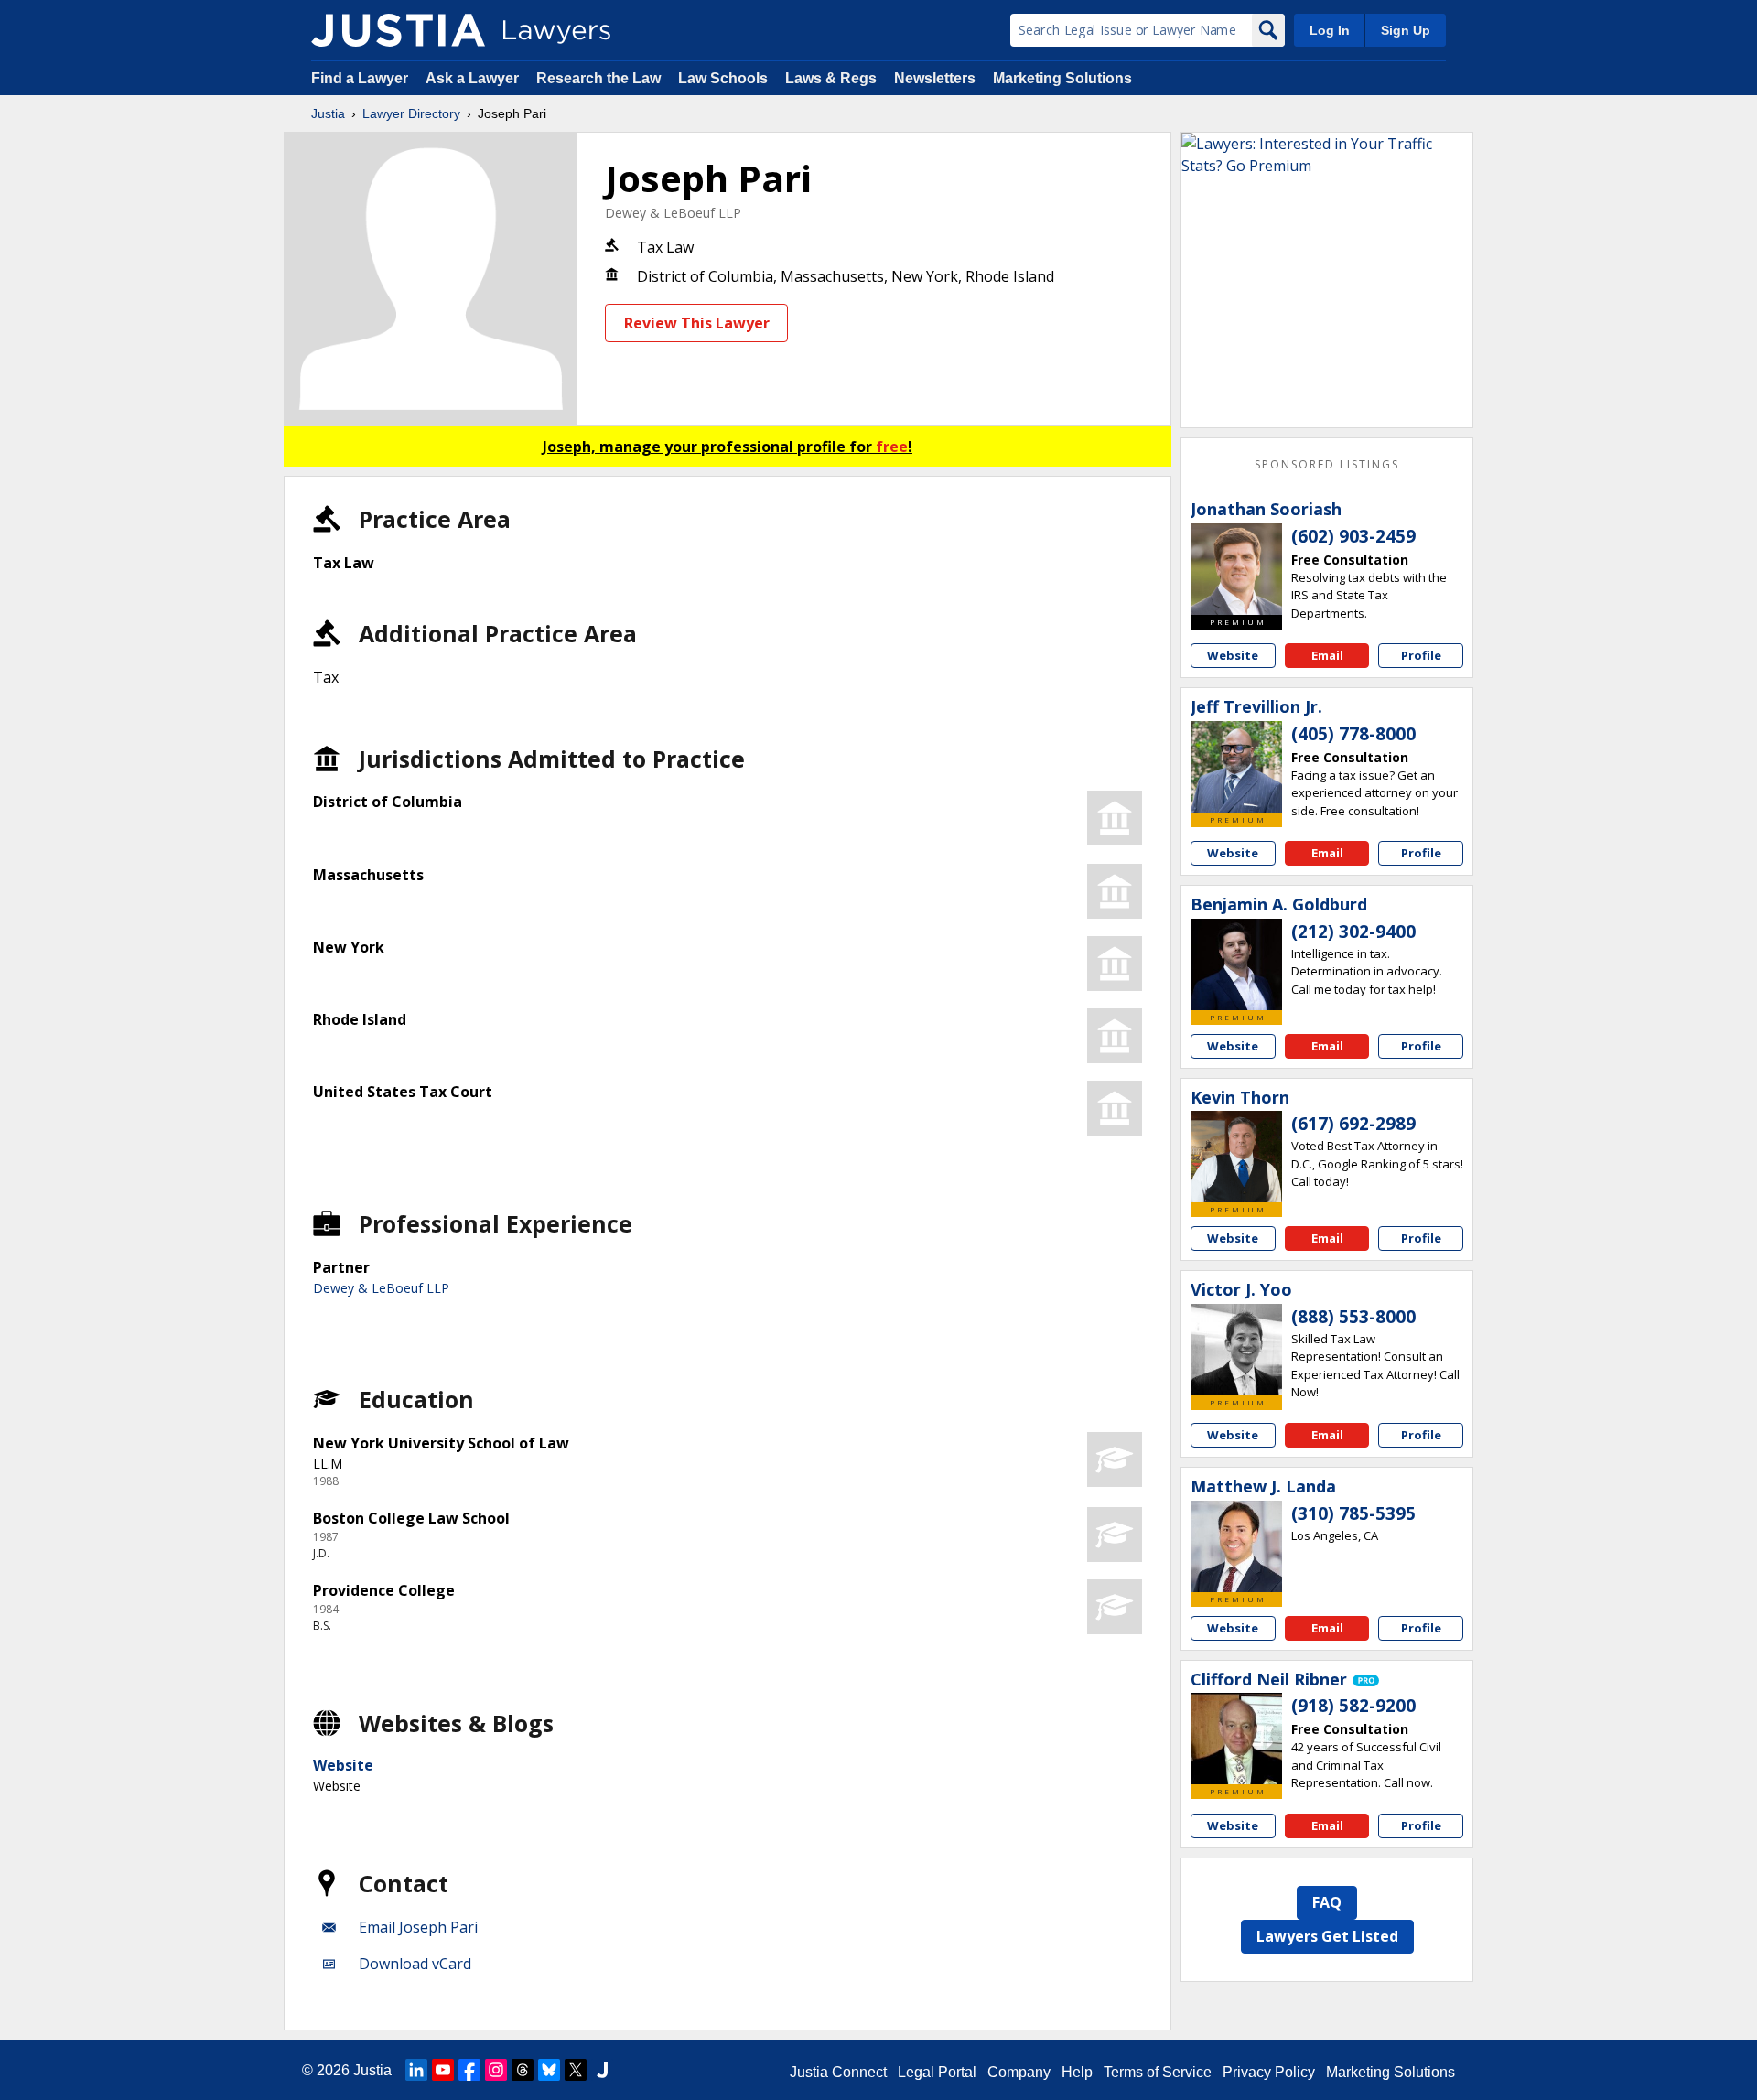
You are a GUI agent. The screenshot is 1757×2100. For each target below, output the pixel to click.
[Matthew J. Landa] (1236, 1546)
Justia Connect (838, 2072)
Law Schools (723, 78)
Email (1327, 655)
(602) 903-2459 (1353, 536)
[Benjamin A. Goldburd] (1236, 964)
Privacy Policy (1269, 2072)
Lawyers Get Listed (1327, 1936)
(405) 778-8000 (1353, 734)
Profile (1421, 655)
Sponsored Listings (1327, 464)
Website (343, 1765)
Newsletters (935, 78)
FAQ (1327, 1902)
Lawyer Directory (411, 113)
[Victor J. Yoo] (1236, 1350)
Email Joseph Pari (418, 1927)
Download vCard (415, 1964)
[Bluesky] (549, 2070)
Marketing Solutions (1062, 78)
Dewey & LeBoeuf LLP (673, 213)
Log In (1330, 30)
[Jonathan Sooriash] (1236, 569)
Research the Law (598, 78)
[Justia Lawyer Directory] (398, 30)
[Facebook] (469, 2070)
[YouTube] (443, 2070)
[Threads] (523, 2070)
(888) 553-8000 (1353, 1317)
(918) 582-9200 (1353, 1706)
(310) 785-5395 (1353, 1513)
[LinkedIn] (416, 2070)
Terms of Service (1158, 2072)
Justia (328, 113)
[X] (576, 2070)
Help (1077, 2072)
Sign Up (1406, 30)
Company (1019, 2072)
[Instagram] (496, 2070)
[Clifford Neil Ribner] (1236, 1739)
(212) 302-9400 (1353, 932)
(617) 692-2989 (1353, 1124)
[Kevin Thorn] (1236, 1157)
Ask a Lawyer (474, 78)
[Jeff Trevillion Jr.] (1236, 767)
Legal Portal (937, 2072)
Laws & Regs (831, 78)
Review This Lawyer (697, 323)
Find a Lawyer (360, 78)
